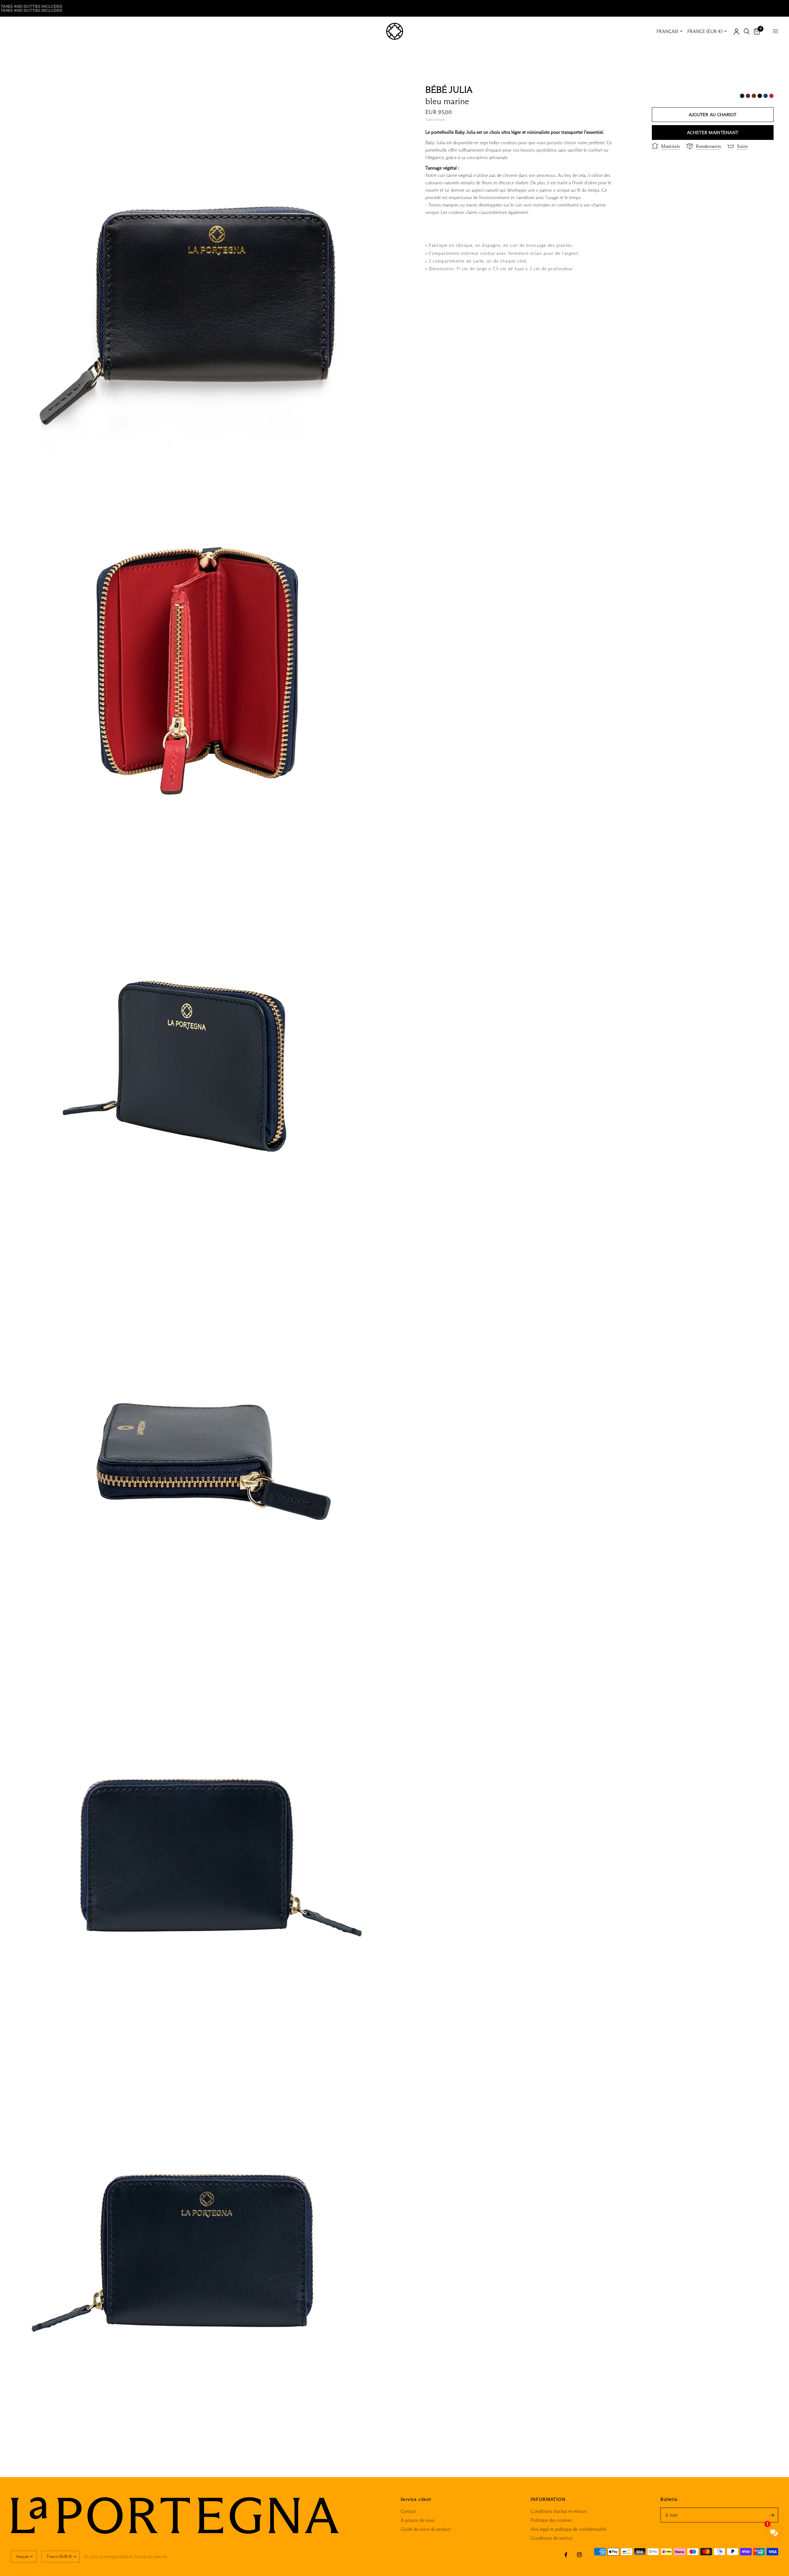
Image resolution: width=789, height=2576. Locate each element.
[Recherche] (747, 31)
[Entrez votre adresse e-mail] (772, 2515)
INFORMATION (548, 2499)
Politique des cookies (551, 2520)
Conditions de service (552, 2538)
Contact (408, 2511)
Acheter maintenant (713, 132)
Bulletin (669, 2499)
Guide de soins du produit (426, 2529)
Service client (416, 2499)
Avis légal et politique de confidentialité (568, 2529)
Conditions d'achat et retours (559, 2511)
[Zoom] (382, 91)
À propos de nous (418, 2520)
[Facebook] (566, 2555)
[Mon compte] (736, 31)
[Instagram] (579, 2555)
